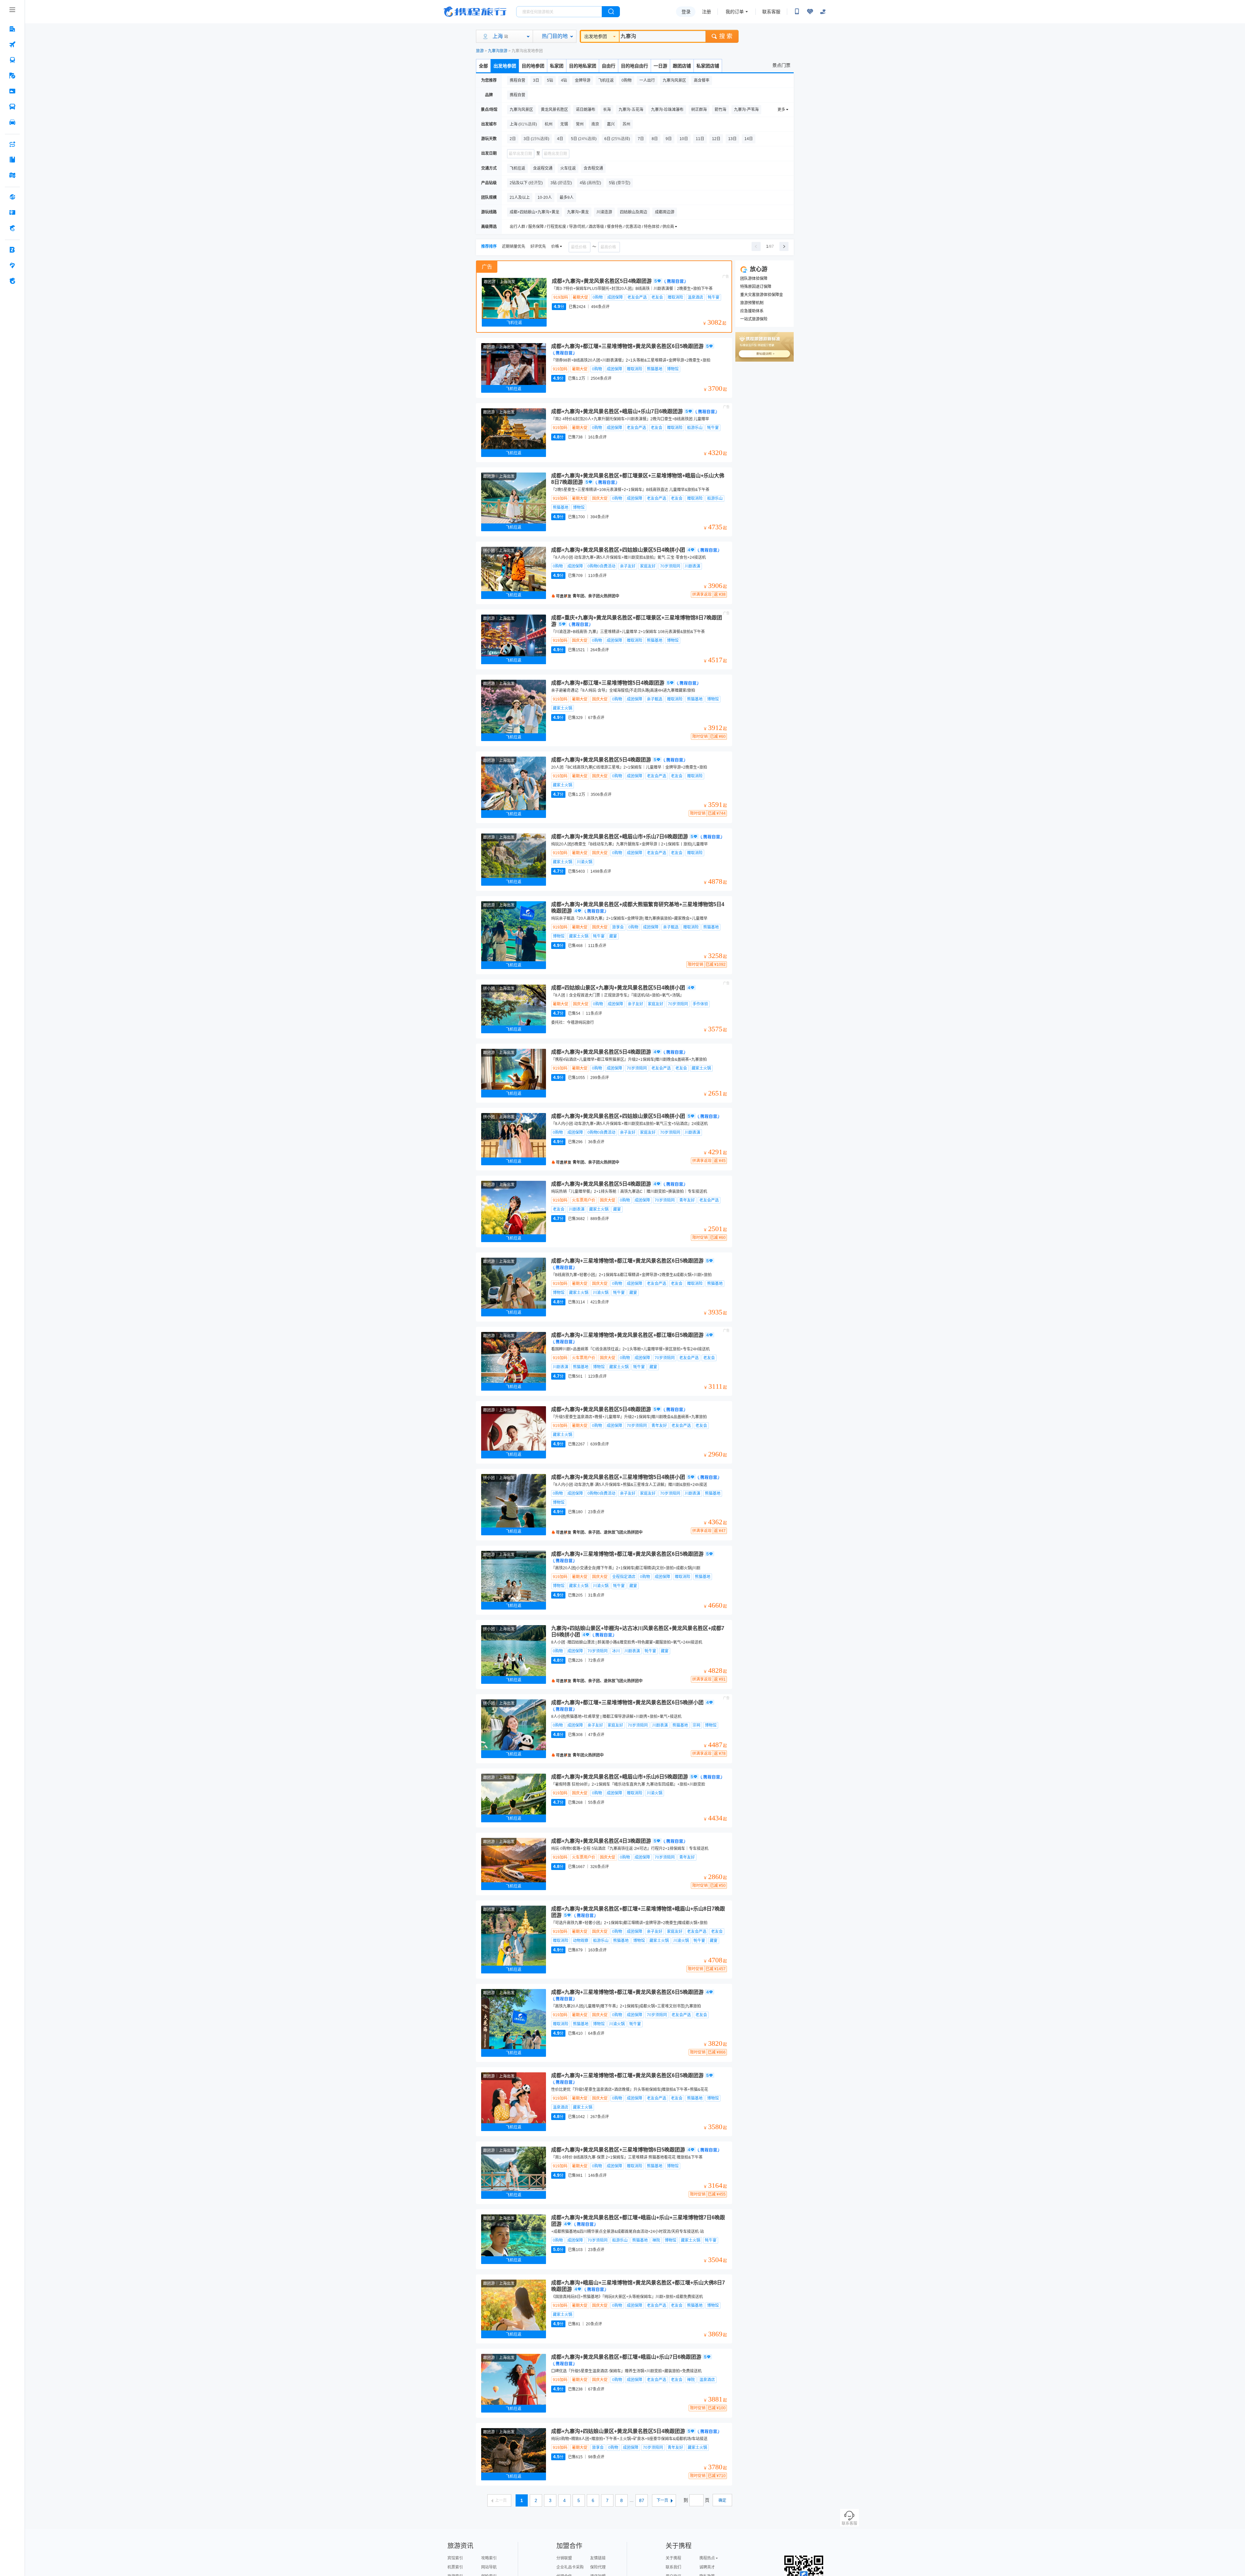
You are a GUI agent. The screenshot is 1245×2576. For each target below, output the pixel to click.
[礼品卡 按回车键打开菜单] (12, 212)
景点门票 (781, 65)
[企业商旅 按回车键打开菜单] (12, 250)
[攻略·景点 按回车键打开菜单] (12, 160)
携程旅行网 (475, 12)
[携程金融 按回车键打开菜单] (12, 228)
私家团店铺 (708, 66)
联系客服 (771, 12)
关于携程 (673, 2558)
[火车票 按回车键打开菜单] (12, 60)
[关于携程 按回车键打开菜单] (12, 281)
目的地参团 (533, 66)
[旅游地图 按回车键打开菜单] (12, 175)
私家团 (557, 66)
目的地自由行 (634, 66)
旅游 (480, 51)
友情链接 (598, 2558)
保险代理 (598, 2567)
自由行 (609, 66)
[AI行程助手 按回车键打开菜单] (12, 144)
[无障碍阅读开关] (810, 12)
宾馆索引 (455, 2558)
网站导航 (489, 2567)
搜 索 (726, 36)
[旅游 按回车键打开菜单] (12, 76)
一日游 (660, 66)
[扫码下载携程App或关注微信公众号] (797, 12)
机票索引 (455, 2567)
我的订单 (735, 12)
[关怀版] (823, 12)
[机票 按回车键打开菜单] (12, 44)
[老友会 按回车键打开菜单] (12, 265)
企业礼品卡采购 (570, 2567)
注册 (706, 12)
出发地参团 (596, 36)
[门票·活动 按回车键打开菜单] (12, 91)
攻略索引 (489, 2558)
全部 (483, 66)
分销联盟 (564, 2558)
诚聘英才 (707, 2567)
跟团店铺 (682, 66)
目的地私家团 (583, 66)
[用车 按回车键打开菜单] (12, 122)
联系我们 (673, 2567)
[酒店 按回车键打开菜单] (12, 29)
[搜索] (611, 12)
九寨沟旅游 (498, 51)
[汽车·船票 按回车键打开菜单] (12, 107)
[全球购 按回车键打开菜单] (12, 197)
